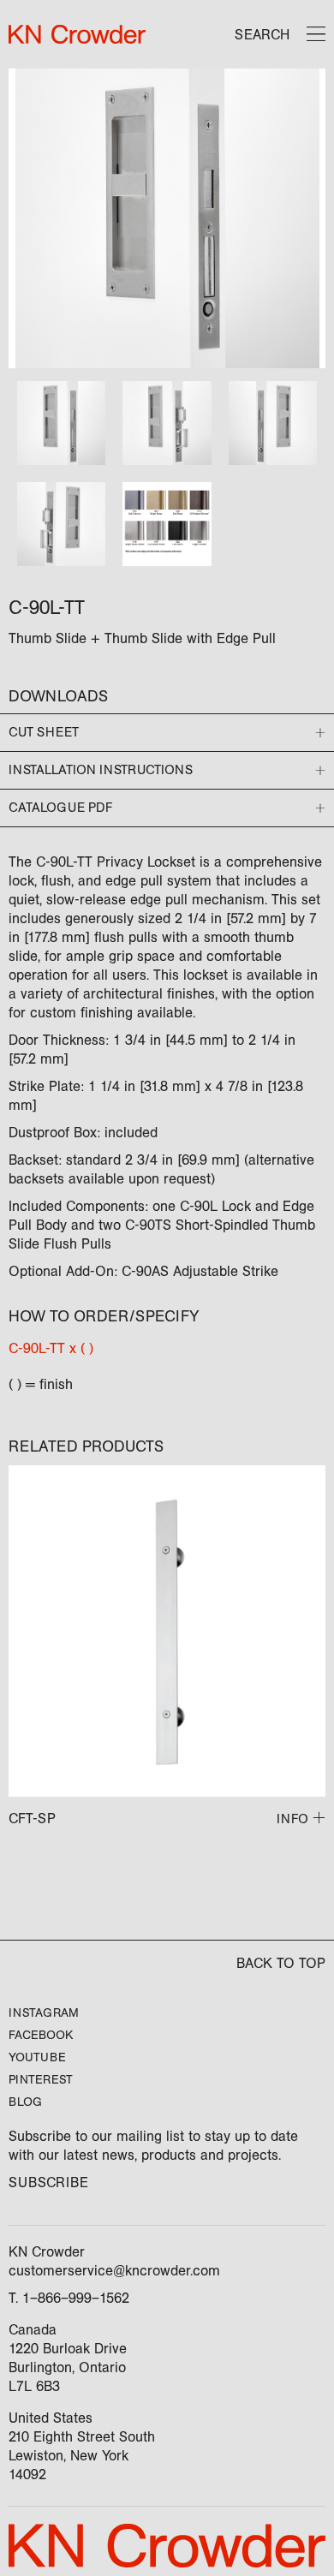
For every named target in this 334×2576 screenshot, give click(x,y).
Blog (25, 2102)
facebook (41, 2035)
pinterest (41, 2080)
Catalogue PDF (60, 808)
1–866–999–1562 (76, 2298)
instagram (44, 2013)
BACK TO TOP (281, 1963)
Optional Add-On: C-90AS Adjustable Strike (143, 1271)
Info (292, 1819)
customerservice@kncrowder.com (114, 2271)
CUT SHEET (44, 732)
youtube (37, 2057)
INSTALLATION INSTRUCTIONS (101, 770)
